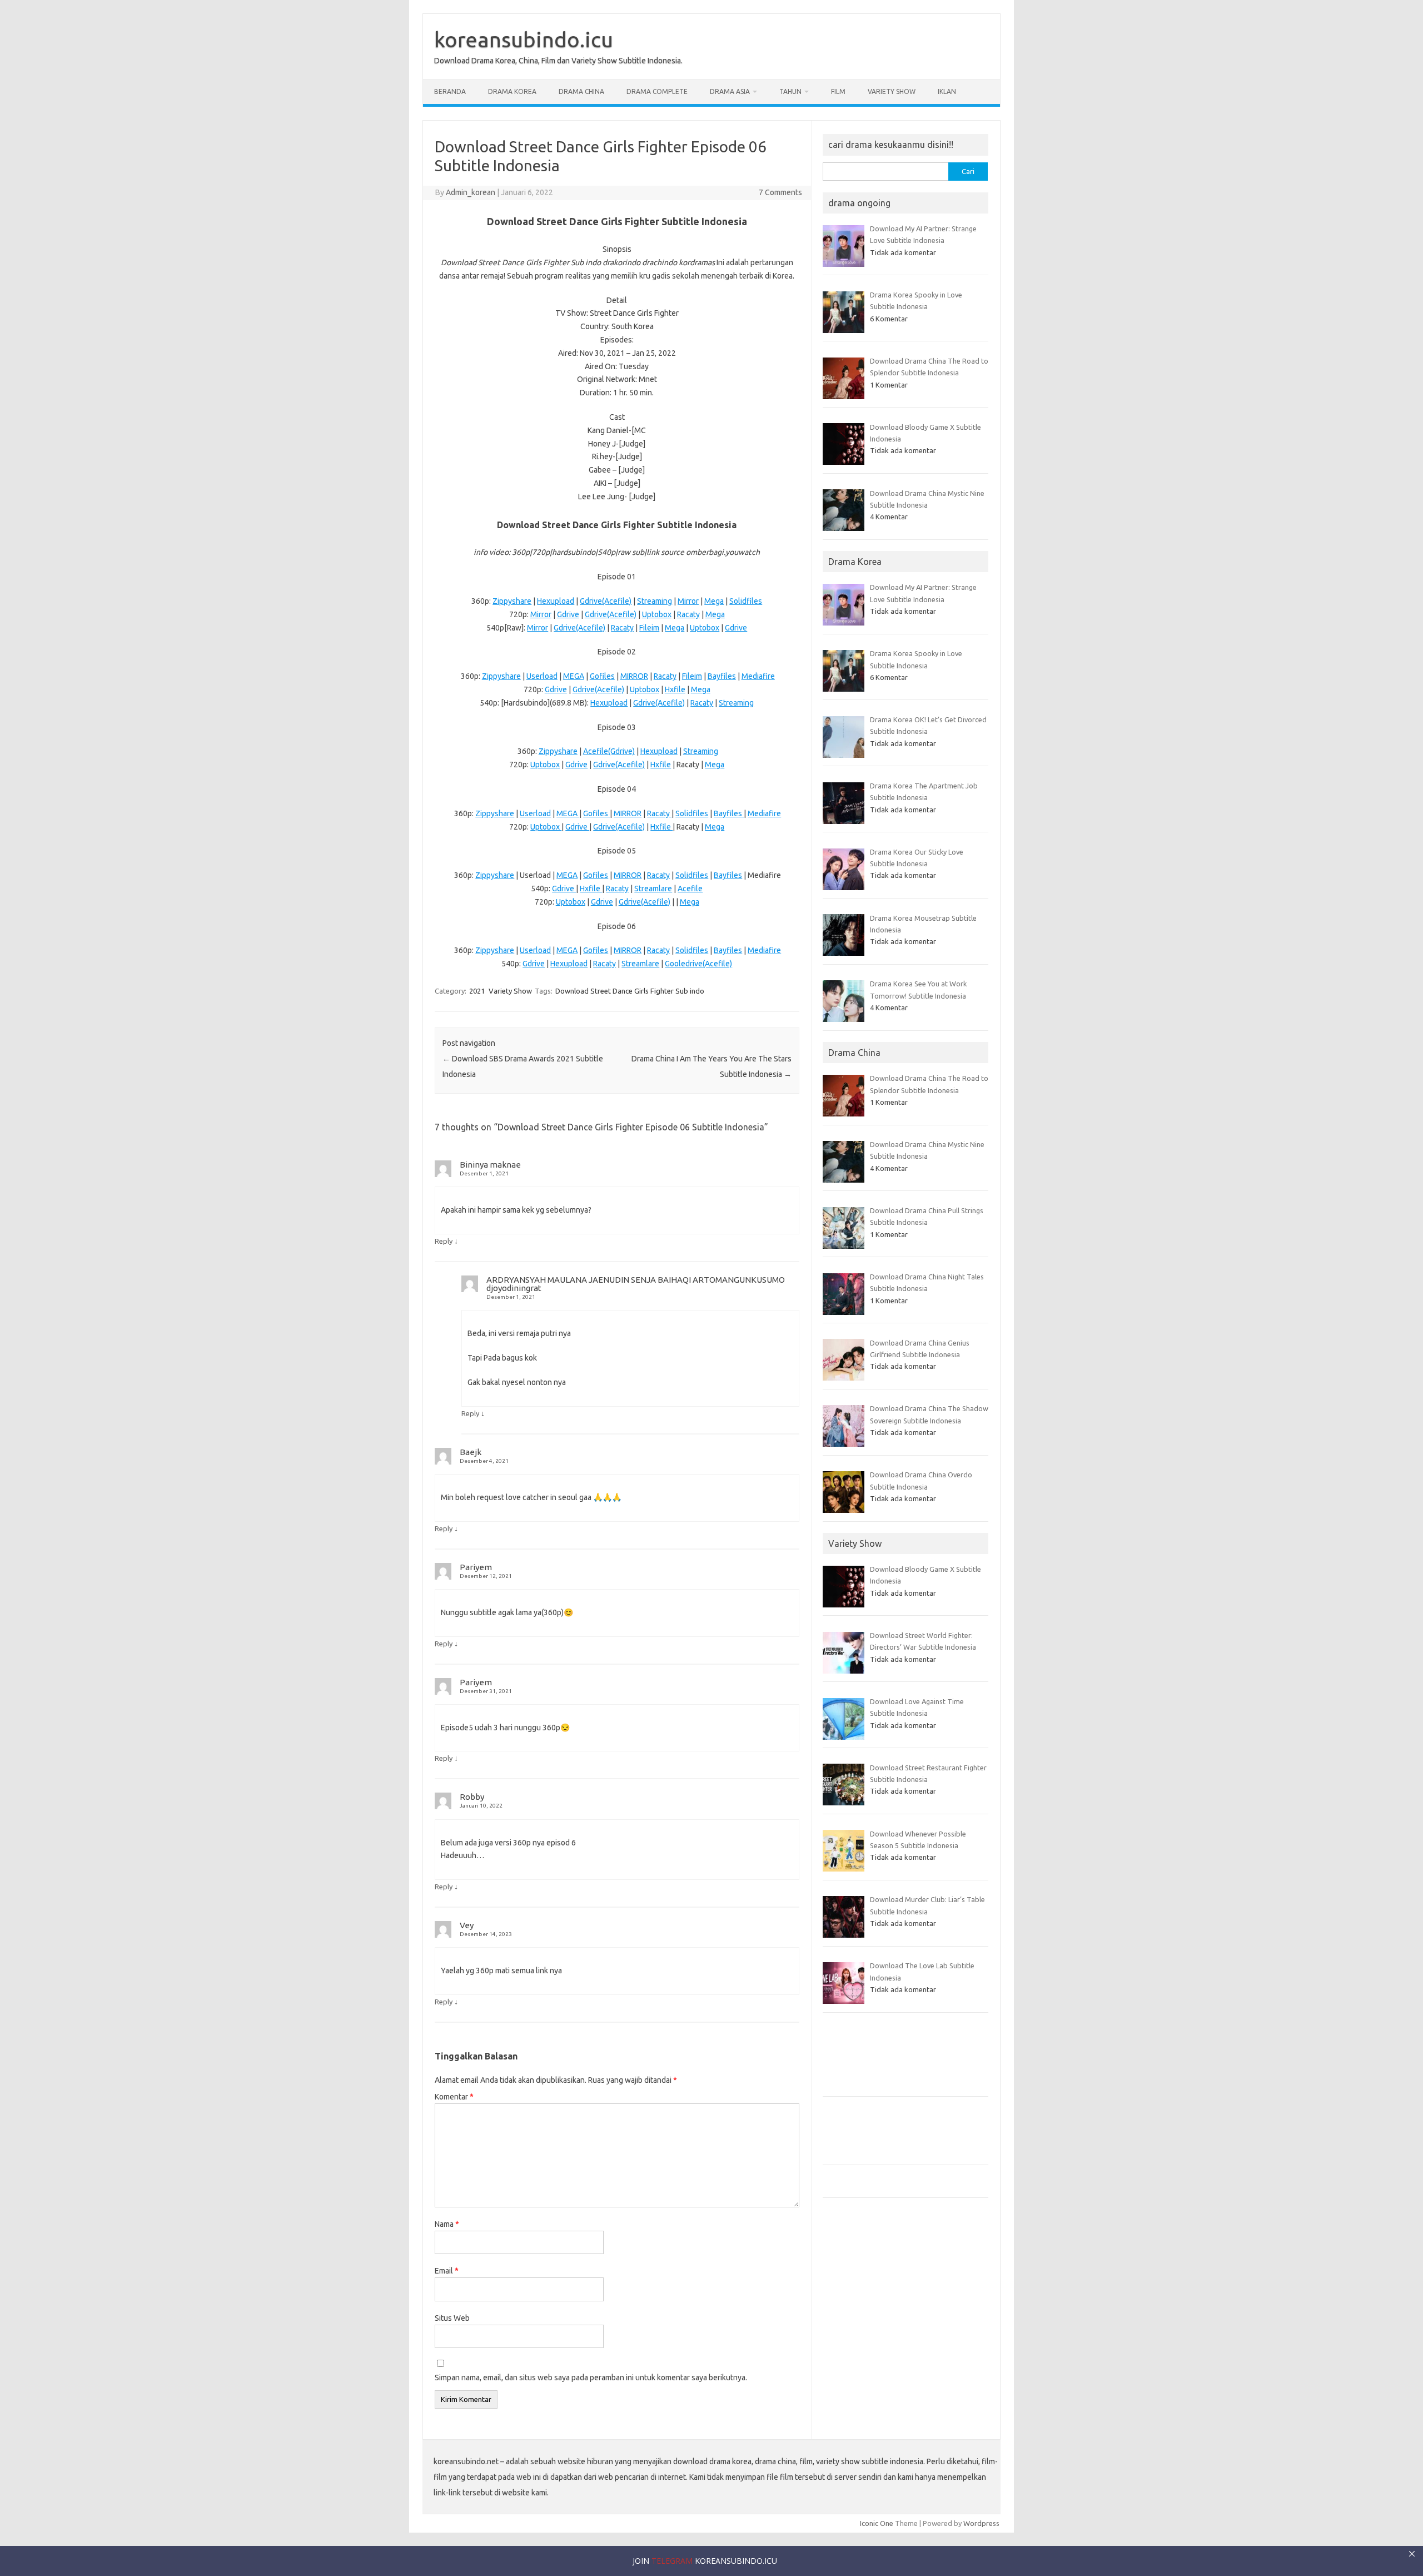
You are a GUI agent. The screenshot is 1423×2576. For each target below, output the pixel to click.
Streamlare (653, 889)
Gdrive (568, 614)
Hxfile (675, 689)
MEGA (574, 676)
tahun (790, 91)
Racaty (688, 614)
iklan (947, 91)
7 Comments (780, 192)
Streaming (655, 601)
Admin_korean (471, 192)
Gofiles (602, 676)
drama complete (657, 91)
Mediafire (758, 676)
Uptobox (657, 614)
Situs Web (452, 2318)
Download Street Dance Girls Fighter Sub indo (630, 991)
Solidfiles (746, 601)
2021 (477, 991)
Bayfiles (722, 676)
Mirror (688, 601)
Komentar (454, 2097)
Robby (472, 1797)
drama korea (512, 91)
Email (447, 2271)
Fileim (649, 628)
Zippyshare (512, 601)
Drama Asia (730, 91)
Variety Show (892, 91)
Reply (444, 1241)
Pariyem (476, 1567)
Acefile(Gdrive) (609, 751)
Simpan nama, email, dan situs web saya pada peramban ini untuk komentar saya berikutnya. (591, 2378)
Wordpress (981, 2523)
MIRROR (634, 676)
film (838, 91)
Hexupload (556, 601)
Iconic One (877, 2523)
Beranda (450, 91)
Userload (542, 676)
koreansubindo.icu (524, 39)
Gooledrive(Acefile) (698, 964)
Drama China (581, 91)
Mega (714, 601)
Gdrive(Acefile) (606, 601)
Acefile (690, 889)
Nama (447, 2224)
